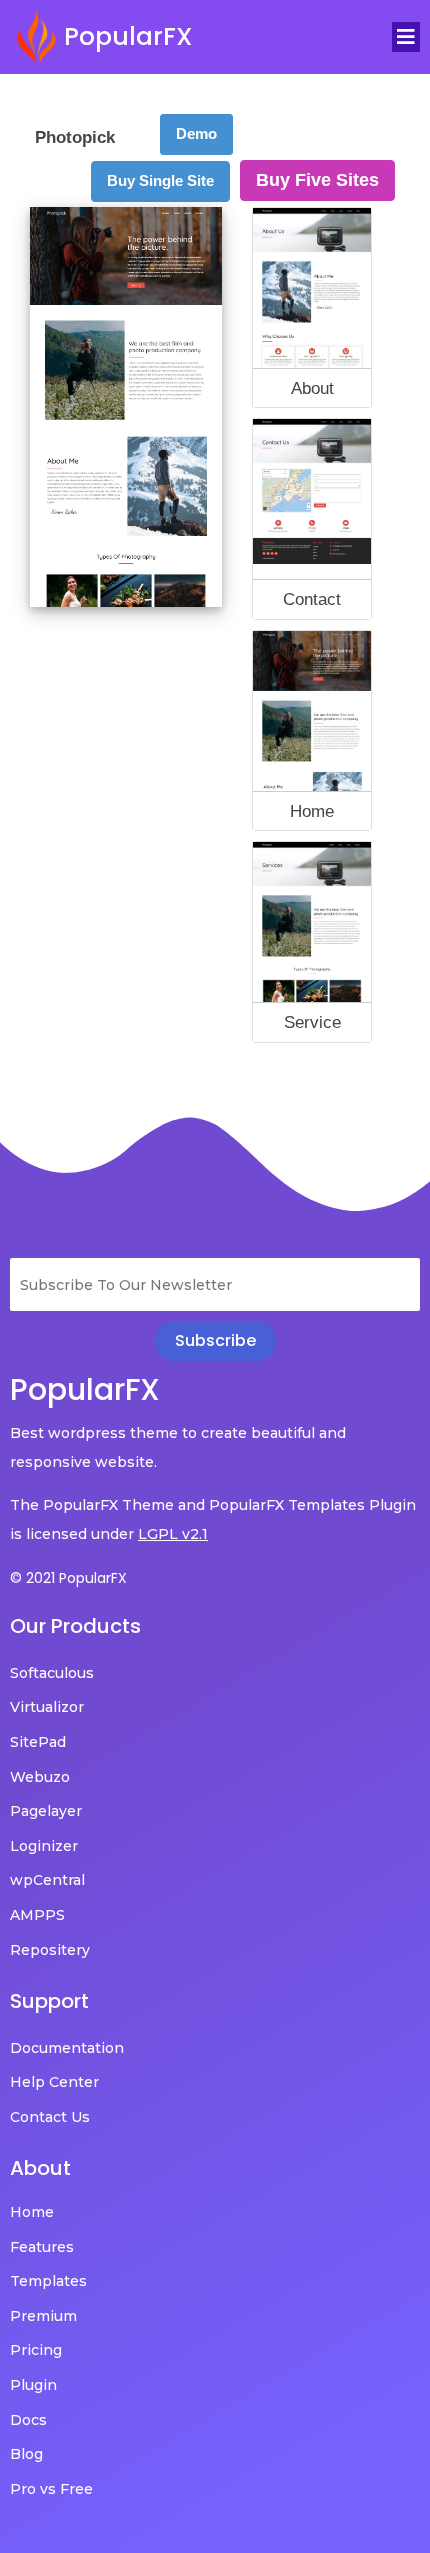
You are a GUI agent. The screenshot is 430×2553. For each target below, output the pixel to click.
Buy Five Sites (317, 180)
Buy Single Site (160, 180)
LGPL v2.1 (173, 1534)
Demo (196, 133)
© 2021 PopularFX (68, 1578)
